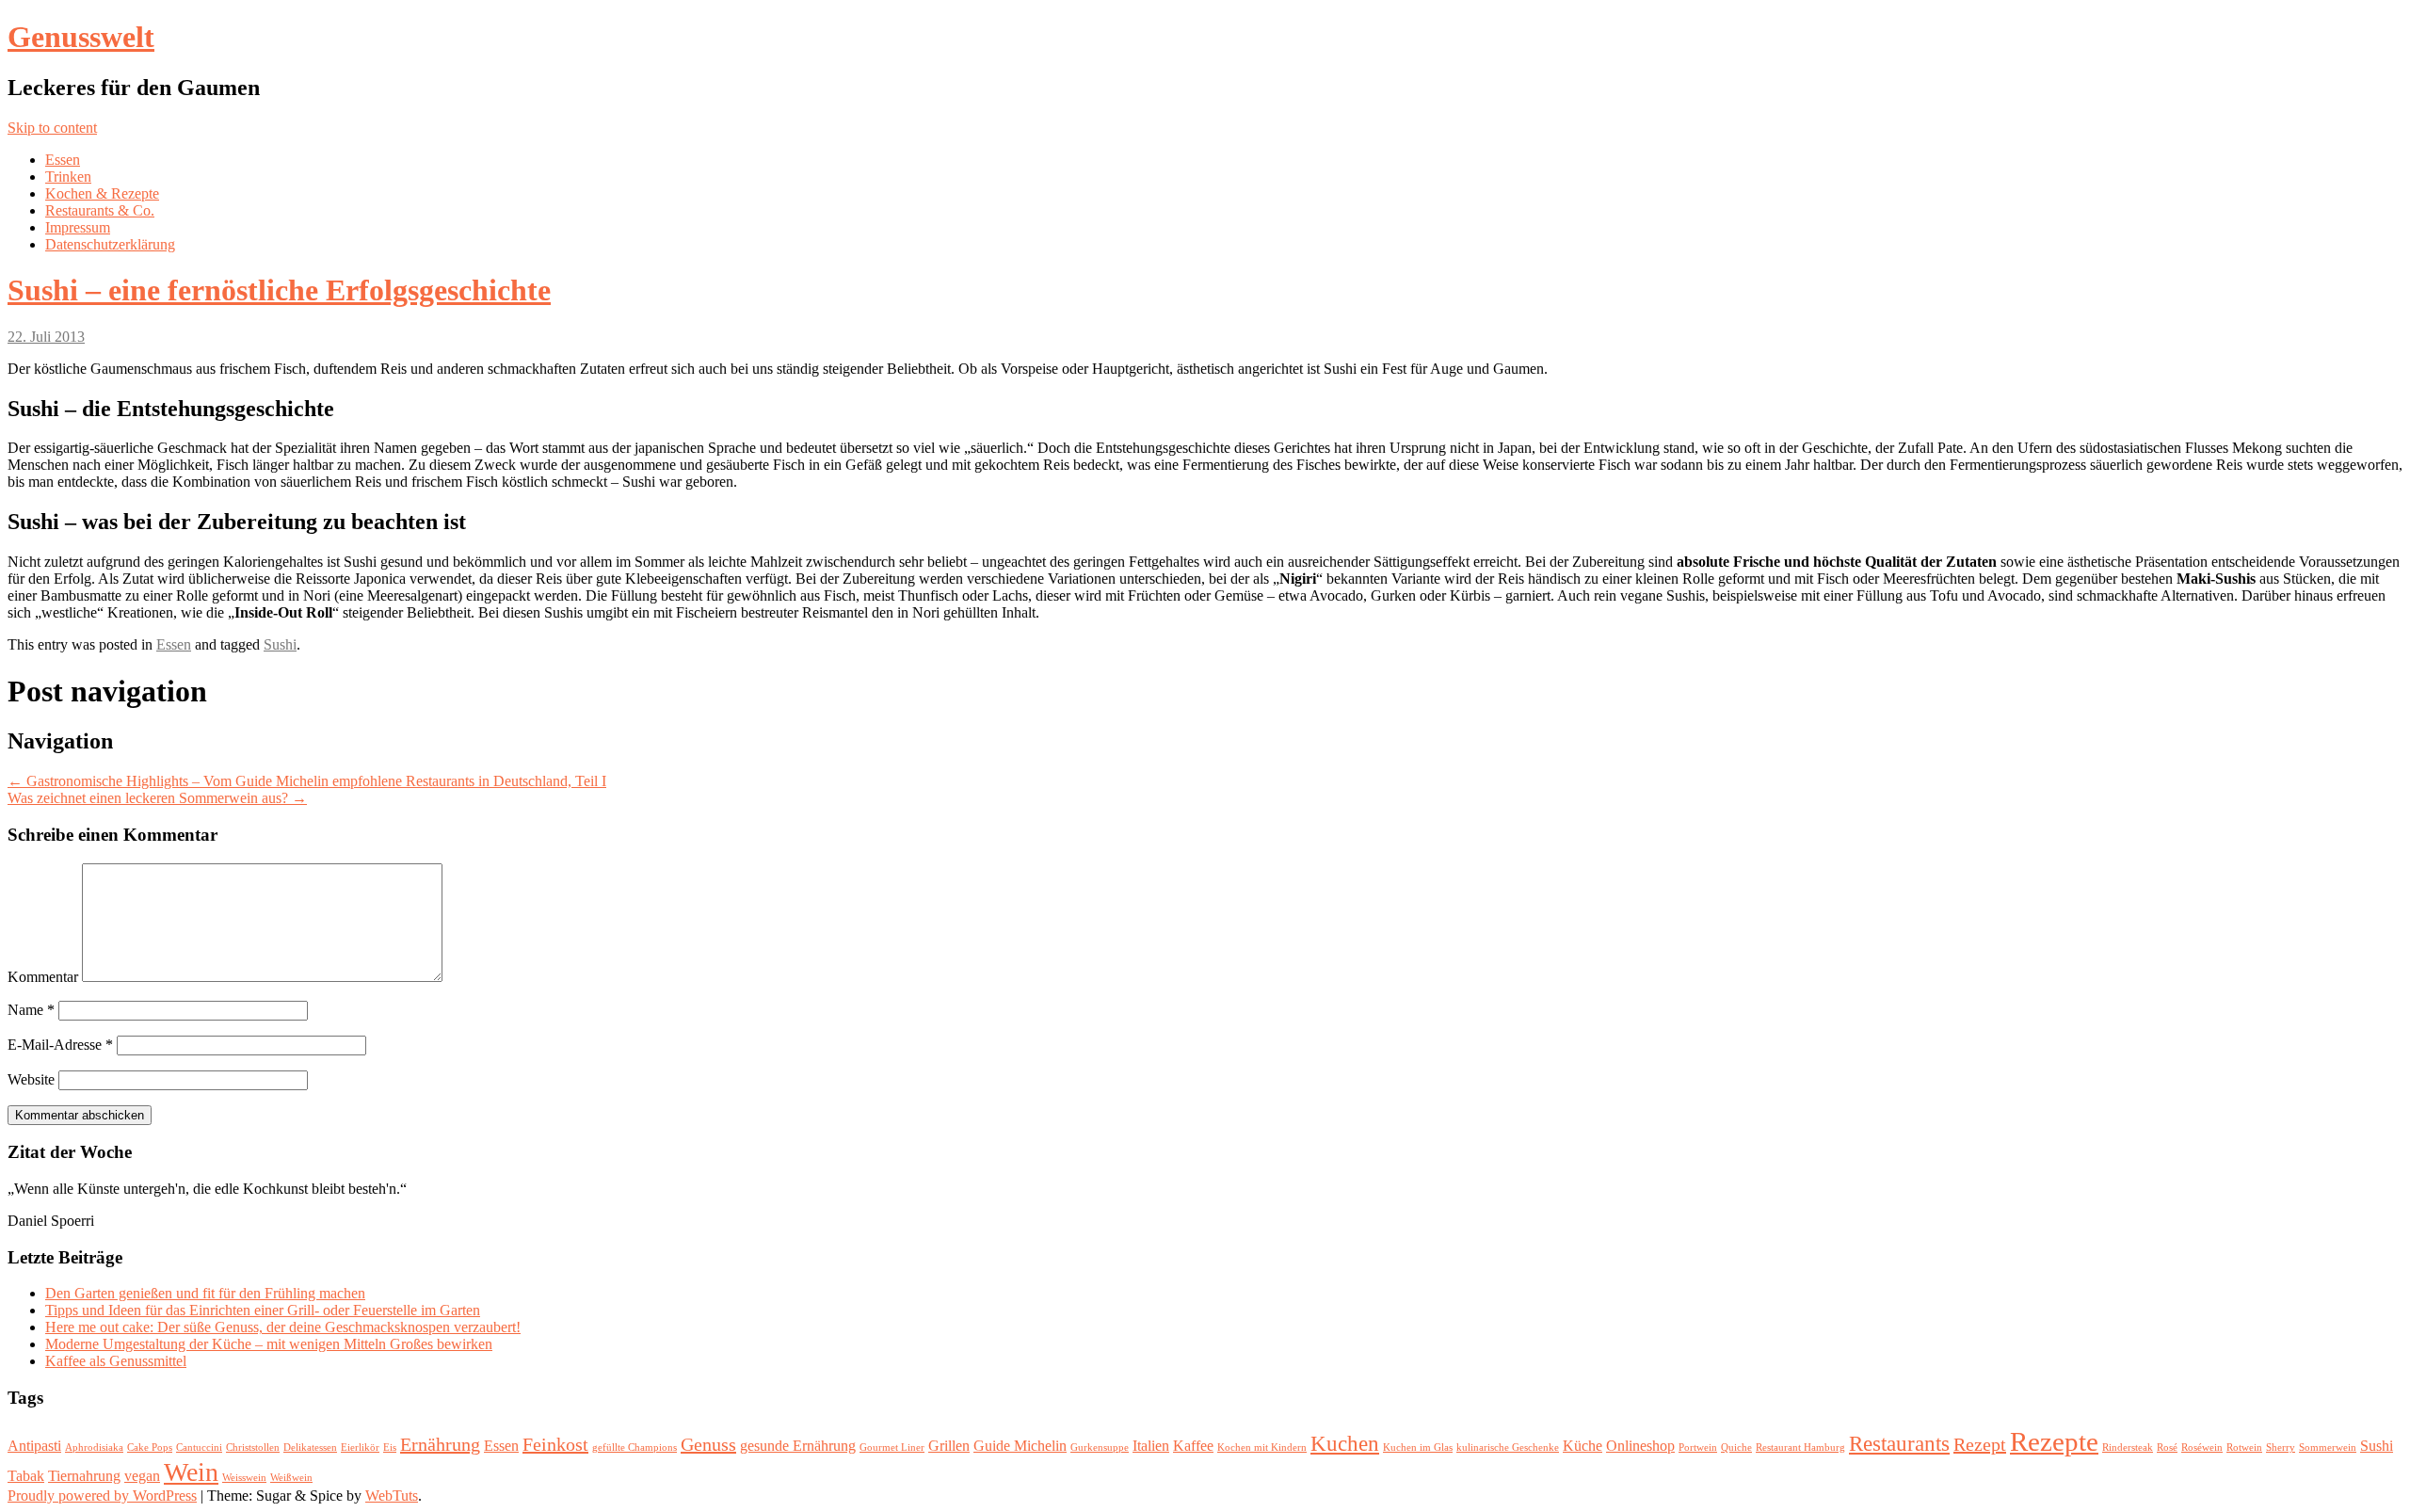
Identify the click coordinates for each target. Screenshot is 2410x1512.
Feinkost (555, 1444)
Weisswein (244, 1478)
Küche (1583, 1446)
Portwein (1698, 1448)
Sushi (280, 644)
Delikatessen (310, 1448)
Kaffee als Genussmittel (116, 1361)
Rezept (1980, 1444)
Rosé (2167, 1448)
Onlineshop (1640, 1446)
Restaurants (1899, 1443)
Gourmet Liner (892, 1448)
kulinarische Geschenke (1508, 1448)
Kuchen (1345, 1443)
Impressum (78, 227)
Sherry (2281, 1448)
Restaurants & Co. (100, 210)
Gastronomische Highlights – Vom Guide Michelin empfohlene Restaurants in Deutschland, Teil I (307, 781)
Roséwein (2202, 1448)
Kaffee (1193, 1446)
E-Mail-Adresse (60, 1045)
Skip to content (52, 128)
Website (31, 1079)
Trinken (68, 177)
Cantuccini (199, 1448)
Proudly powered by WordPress (102, 1496)
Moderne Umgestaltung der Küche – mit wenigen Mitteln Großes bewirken (269, 1344)
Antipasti (34, 1446)
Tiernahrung (84, 1476)
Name (31, 1010)
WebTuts (392, 1496)
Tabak (26, 1476)
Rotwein (2244, 1448)
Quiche (1736, 1448)
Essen (63, 160)
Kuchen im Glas (1418, 1448)
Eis (390, 1448)
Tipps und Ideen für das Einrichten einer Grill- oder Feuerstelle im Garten (263, 1310)
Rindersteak (2128, 1448)
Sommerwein (2328, 1448)
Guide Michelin (1020, 1446)
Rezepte (2054, 1441)
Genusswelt (81, 37)
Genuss (708, 1444)
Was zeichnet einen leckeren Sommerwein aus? (157, 798)
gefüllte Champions (635, 1448)
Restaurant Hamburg (1800, 1448)
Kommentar (43, 977)
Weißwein (291, 1478)
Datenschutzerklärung (110, 244)
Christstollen (253, 1448)
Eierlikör (360, 1448)
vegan (142, 1476)
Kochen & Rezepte (102, 193)
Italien (1151, 1446)
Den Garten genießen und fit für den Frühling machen (205, 1293)
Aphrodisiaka (94, 1448)
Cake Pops (150, 1448)
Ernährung (440, 1444)
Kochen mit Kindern (1262, 1448)
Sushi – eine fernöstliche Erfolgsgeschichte (279, 290)
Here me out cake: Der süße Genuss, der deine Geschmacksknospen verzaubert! (283, 1327)
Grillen (949, 1446)
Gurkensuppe (1100, 1448)
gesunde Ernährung (798, 1446)
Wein (191, 1472)
